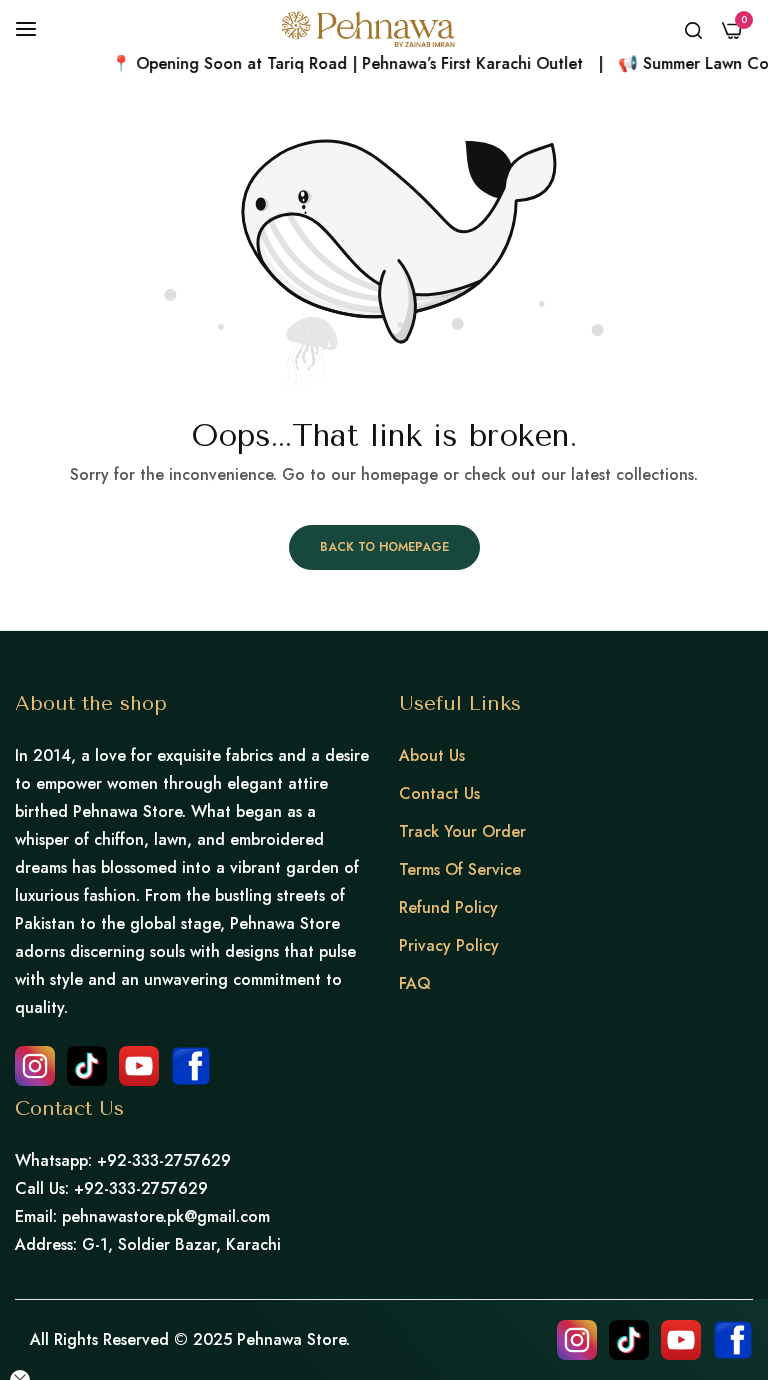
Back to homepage (384, 547)
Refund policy (448, 907)
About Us (432, 755)
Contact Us (439, 793)
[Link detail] (35, 1066)
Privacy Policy (449, 945)
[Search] (693, 29)
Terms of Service (460, 869)
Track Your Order (462, 831)
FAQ (415, 983)
